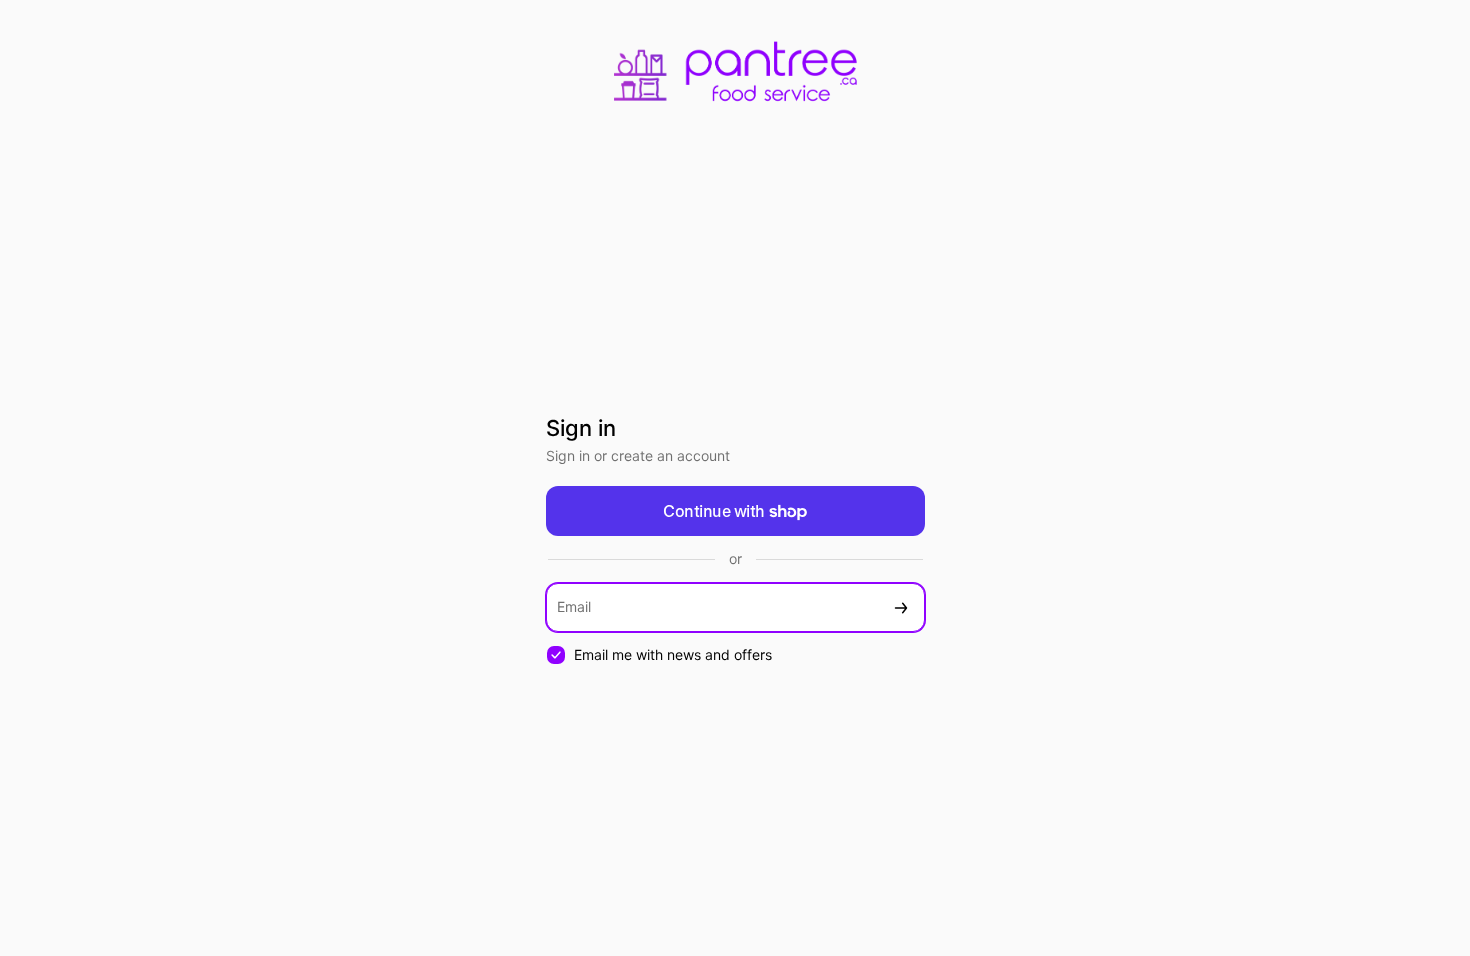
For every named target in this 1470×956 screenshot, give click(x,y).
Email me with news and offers (673, 654)
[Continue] (901, 607)
